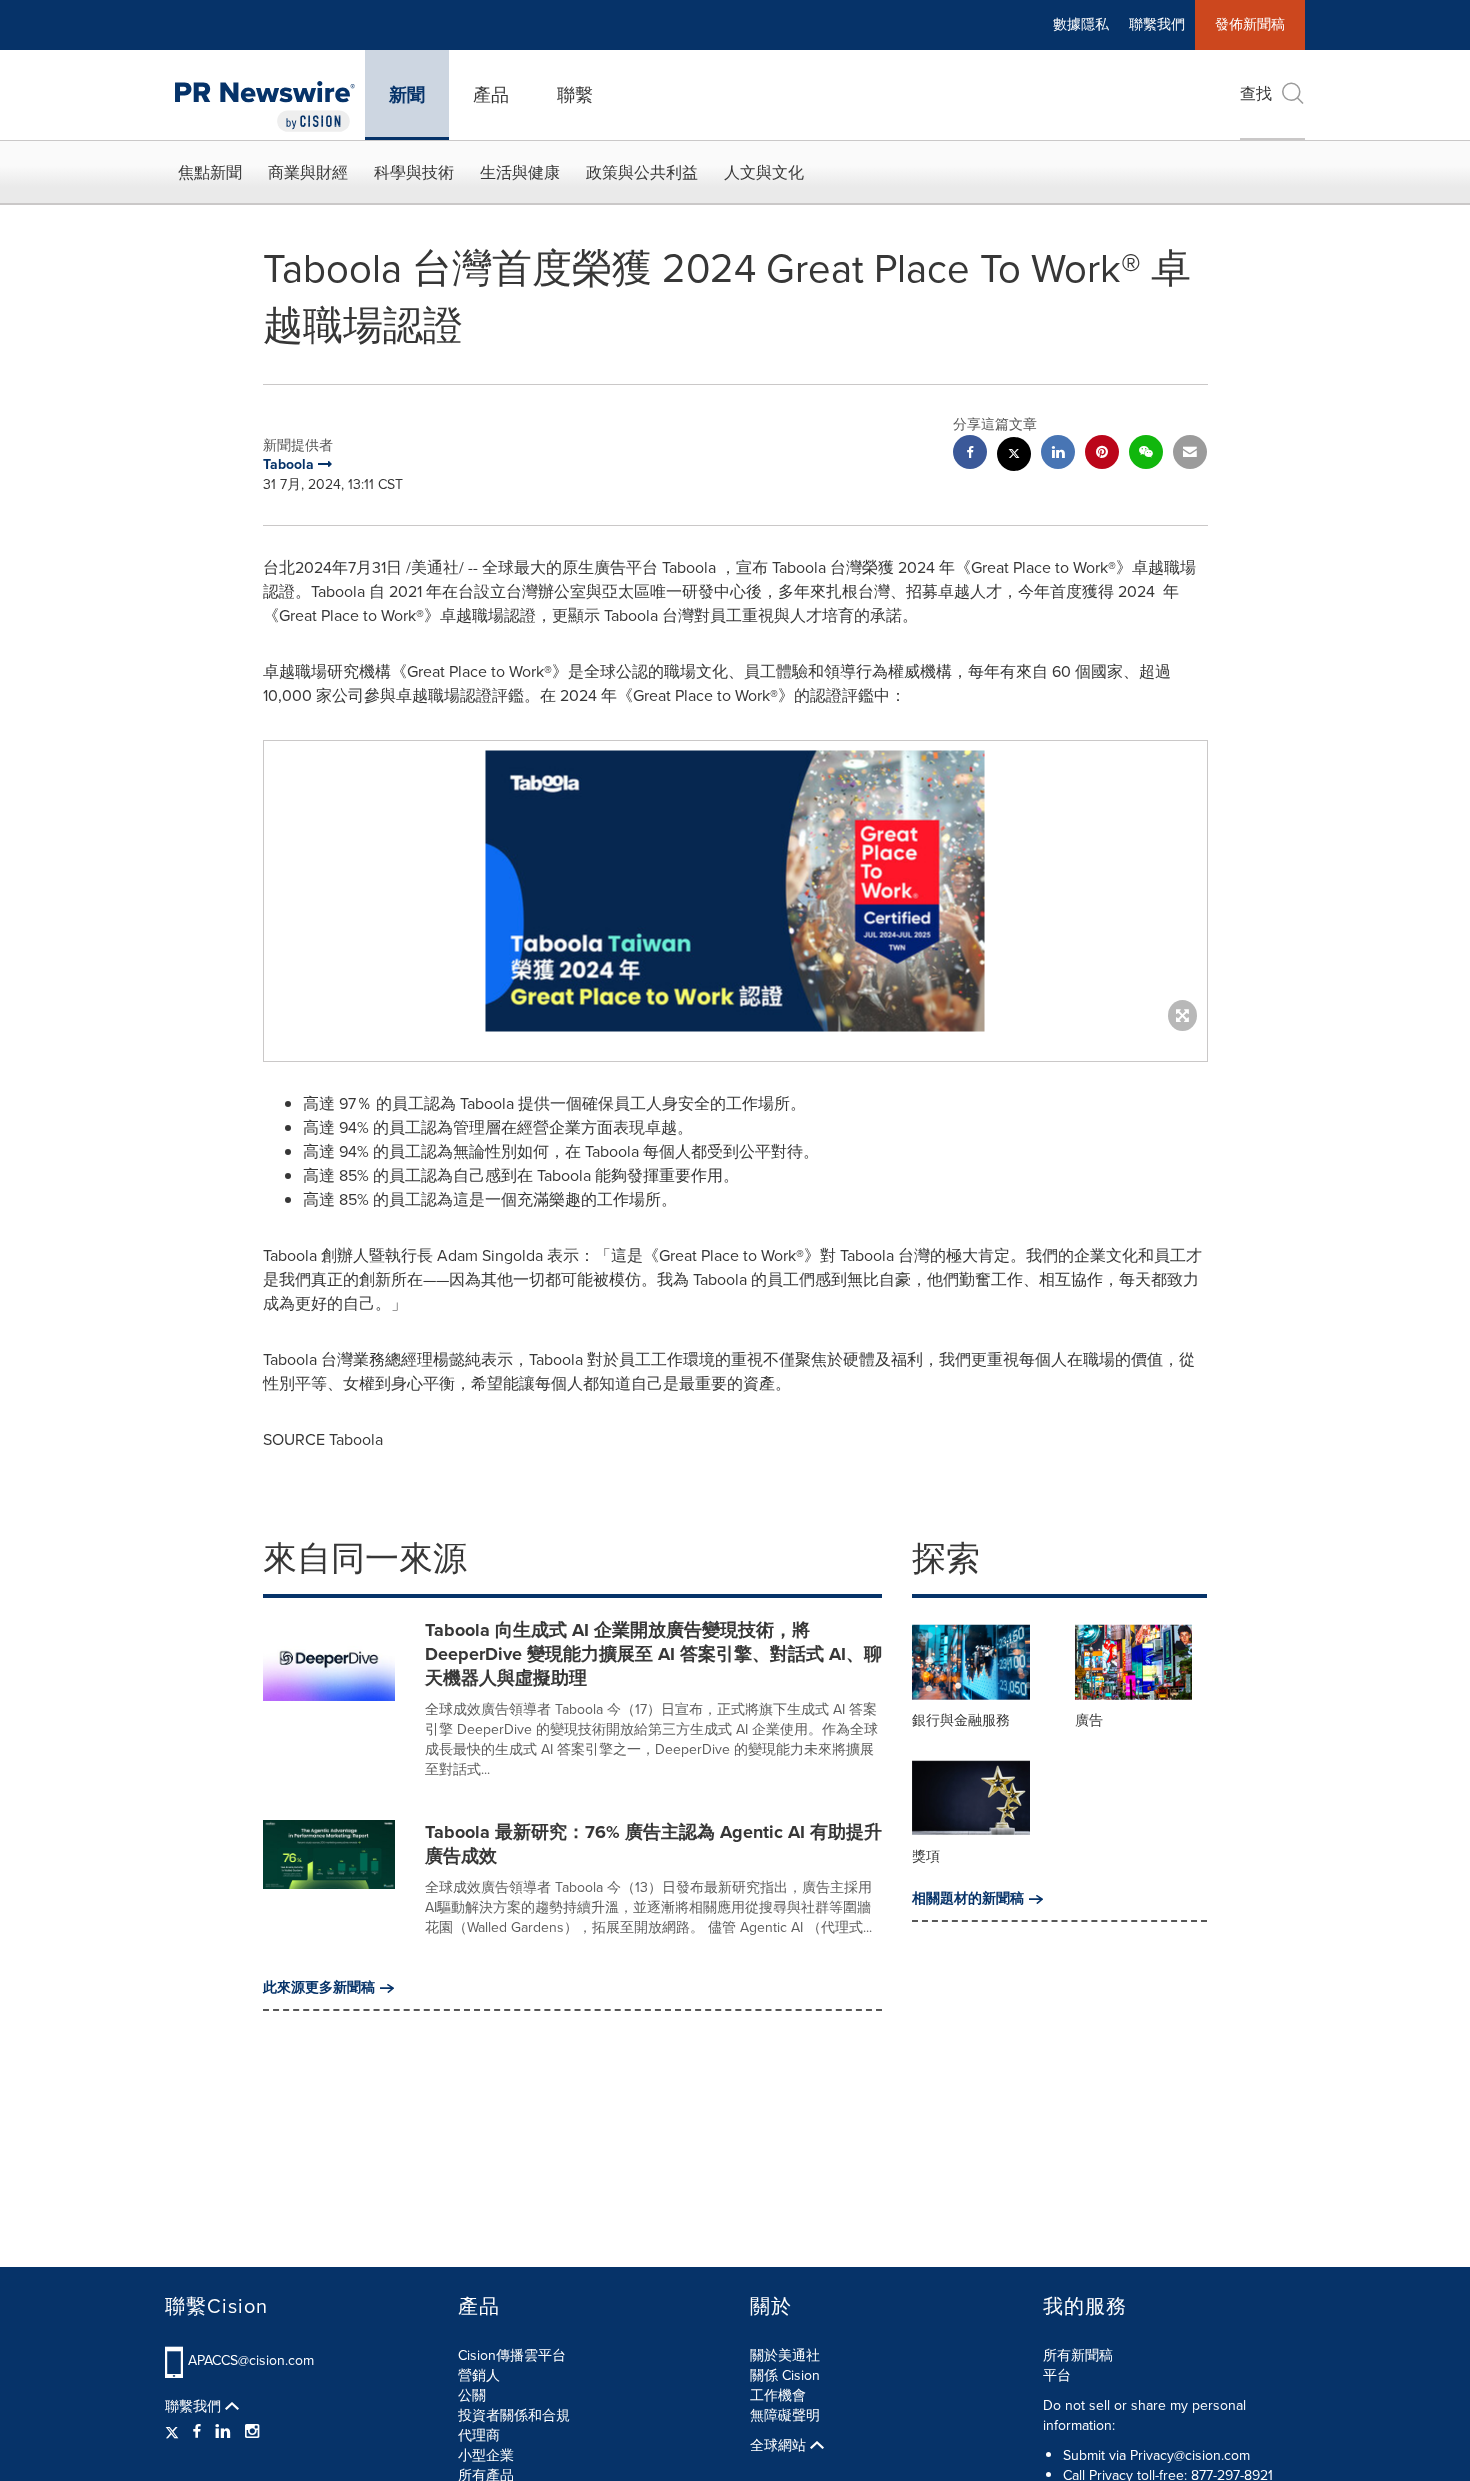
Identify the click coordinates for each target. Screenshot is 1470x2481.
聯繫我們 (1157, 24)
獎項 (926, 1856)
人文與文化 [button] (764, 172)
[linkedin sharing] (1058, 454)
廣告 (1089, 1720)
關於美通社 (785, 2355)
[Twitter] (174, 2432)
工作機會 (778, 2395)
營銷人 (479, 2375)
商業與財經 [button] (308, 172)
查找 (1256, 93)
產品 (491, 95)
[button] (735, 891)
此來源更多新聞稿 (319, 1988)
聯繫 (575, 95)
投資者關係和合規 (514, 2415)
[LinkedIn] (223, 2432)
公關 (472, 2395)
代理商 (479, 2435)
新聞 (407, 95)
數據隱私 (1081, 24)
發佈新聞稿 (1250, 24)
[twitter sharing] (1014, 456)
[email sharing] (1190, 454)
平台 (1057, 2375)
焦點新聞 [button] (210, 172)
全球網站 (780, 2446)
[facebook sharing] (970, 454)
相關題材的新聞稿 (968, 1899)
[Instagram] (252, 2432)
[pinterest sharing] (1102, 454)
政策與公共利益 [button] (642, 172)
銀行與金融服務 (961, 1720)
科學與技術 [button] (414, 172)
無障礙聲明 (785, 2415)
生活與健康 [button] (520, 172)
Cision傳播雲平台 (512, 2355)
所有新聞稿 (1078, 2355)
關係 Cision (785, 2375)
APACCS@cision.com (251, 2360)
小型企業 (486, 2455)
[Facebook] (197, 2432)
